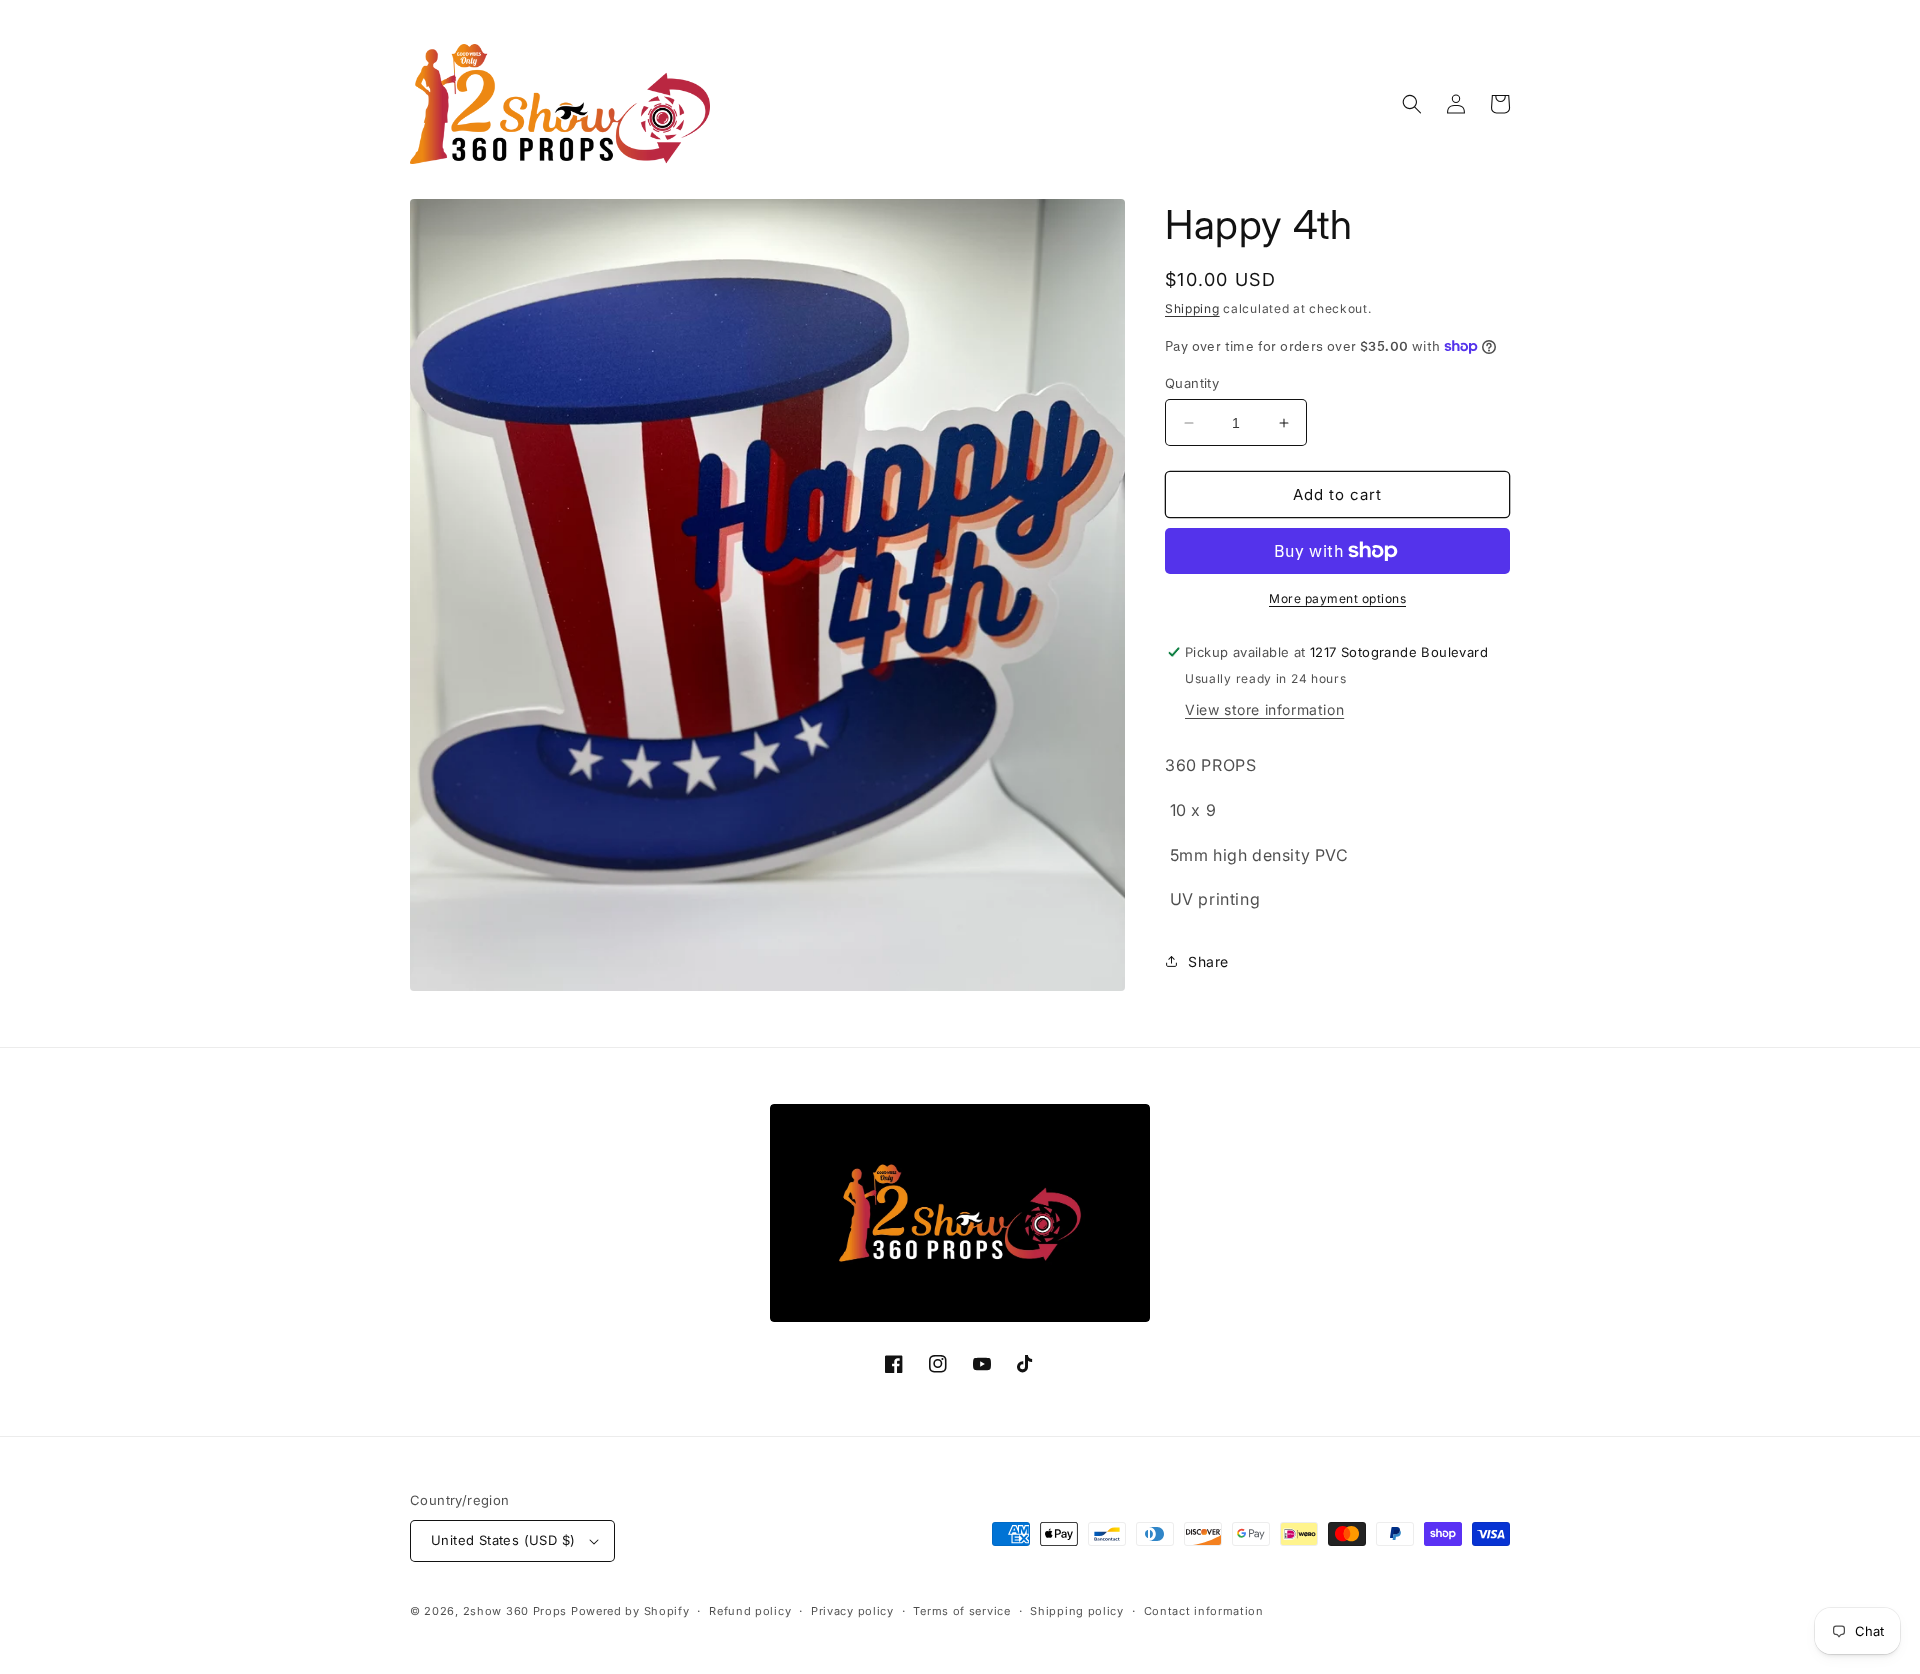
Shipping (1192, 308)
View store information (1264, 709)
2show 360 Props (515, 1611)
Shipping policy (1077, 1611)
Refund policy (750, 1611)
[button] (1412, 104)
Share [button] (1208, 961)
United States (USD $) (503, 1540)
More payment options (1337, 598)
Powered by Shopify (630, 1611)
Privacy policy (852, 1611)
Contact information (1204, 1611)
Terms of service (961, 1611)
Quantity (1192, 383)
